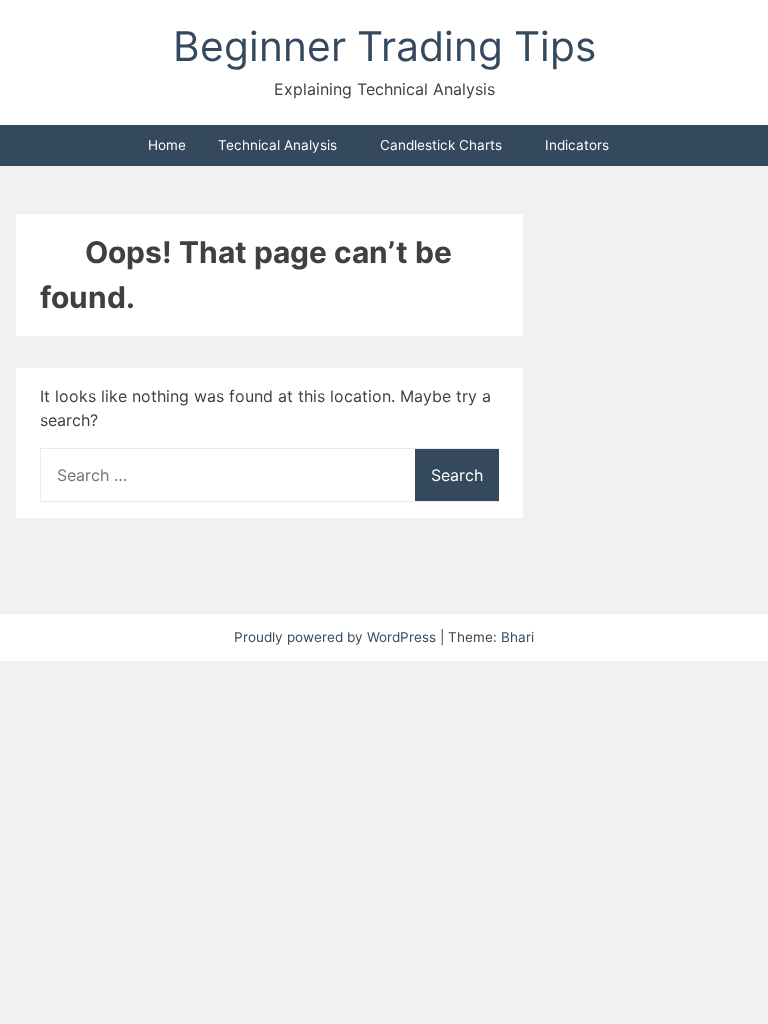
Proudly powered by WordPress (337, 637)
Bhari (517, 637)
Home (167, 145)
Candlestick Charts (441, 145)
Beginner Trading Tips (384, 46)
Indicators (577, 145)
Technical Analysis (277, 145)
